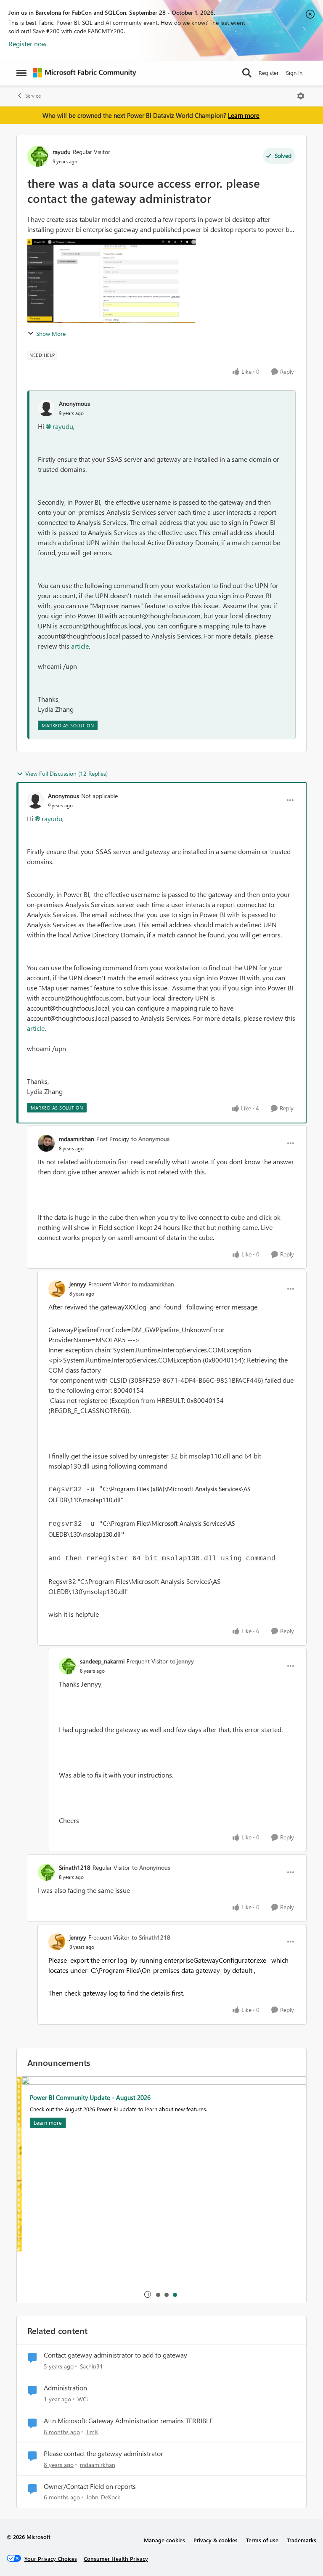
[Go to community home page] (85, 73)
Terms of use (262, 2540)
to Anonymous (150, 1139)
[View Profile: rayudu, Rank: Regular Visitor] (38, 156)
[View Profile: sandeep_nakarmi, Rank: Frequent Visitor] (67, 1666)
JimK (92, 2432)
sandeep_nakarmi (102, 1661)
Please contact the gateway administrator (103, 2454)
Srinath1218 (75, 1867)
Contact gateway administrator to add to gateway (115, 2355)
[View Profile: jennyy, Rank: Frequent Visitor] (57, 1289)
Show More (51, 334)
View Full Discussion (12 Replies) (66, 773)
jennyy (78, 1284)
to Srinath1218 (151, 1937)
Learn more (244, 115)
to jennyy (182, 1661)
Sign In (294, 73)
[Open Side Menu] (21, 73)
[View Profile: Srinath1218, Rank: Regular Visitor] (46, 1872)
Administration (65, 2388)
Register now (28, 44)
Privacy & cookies (216, 2540)
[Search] (247, 73)
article (80, 646)
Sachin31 (91, 2366)
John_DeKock (103, 2497)
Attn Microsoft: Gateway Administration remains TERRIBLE (128, 2421)
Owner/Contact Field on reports (90, 2486)
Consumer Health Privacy (116, 2559)
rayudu (62, 152)
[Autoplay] (148, 2294)
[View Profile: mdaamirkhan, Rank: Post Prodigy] (46, 1143)
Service (33, 96)
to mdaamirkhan (153, 1284)
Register (269, 73)
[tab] (158, 2294)
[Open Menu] (301, 96)
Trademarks (302, 2540)
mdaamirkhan (77, 1139)
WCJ (83, 2399)
